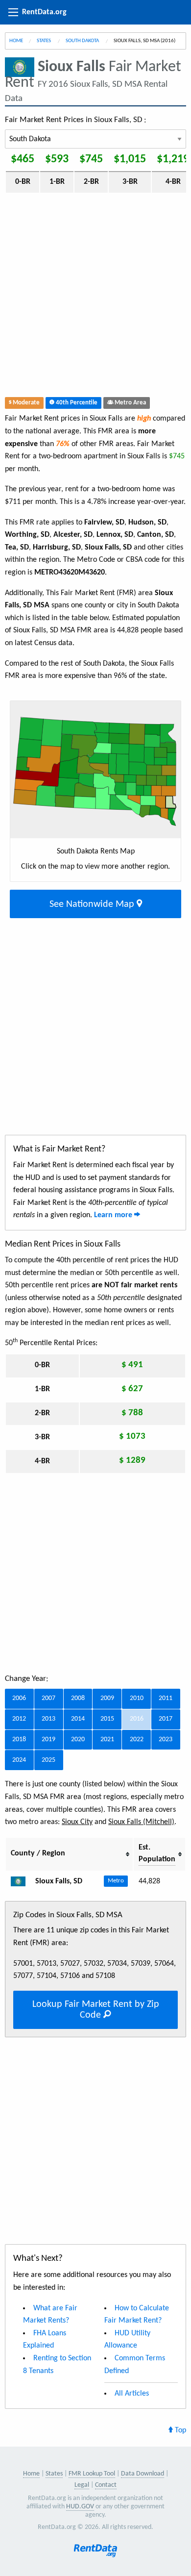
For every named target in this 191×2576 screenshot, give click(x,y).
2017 (166, 1719)
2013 (48, 1719)
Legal (82, 2485)
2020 (78, 1739)
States (44, 41)
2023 (166, 1739)
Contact (106, 2485)
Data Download (143, 2474)
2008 (78, 1698)
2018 (19, 1739)
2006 (19, 1698)
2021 (107, 1739)
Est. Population (157, 1853)
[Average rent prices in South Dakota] (22, 1881)
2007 (48, 1698)
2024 (19, 1760)
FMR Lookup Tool (92, 2474)
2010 (137, 1698)
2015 (107, 1719)
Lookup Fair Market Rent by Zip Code (96, 2010)
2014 (78, 1719)
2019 (48, 1739)
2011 (166, 1698)
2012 (19, 1719)
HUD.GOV (80, 2507)
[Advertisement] (95, 297)
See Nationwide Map (93, 904)
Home (16, 41)
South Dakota (83, 41)
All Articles (132, 2394)
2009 (107, 1698)
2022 (137, 1739)
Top (179, 2430)
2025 (48, 1760)
